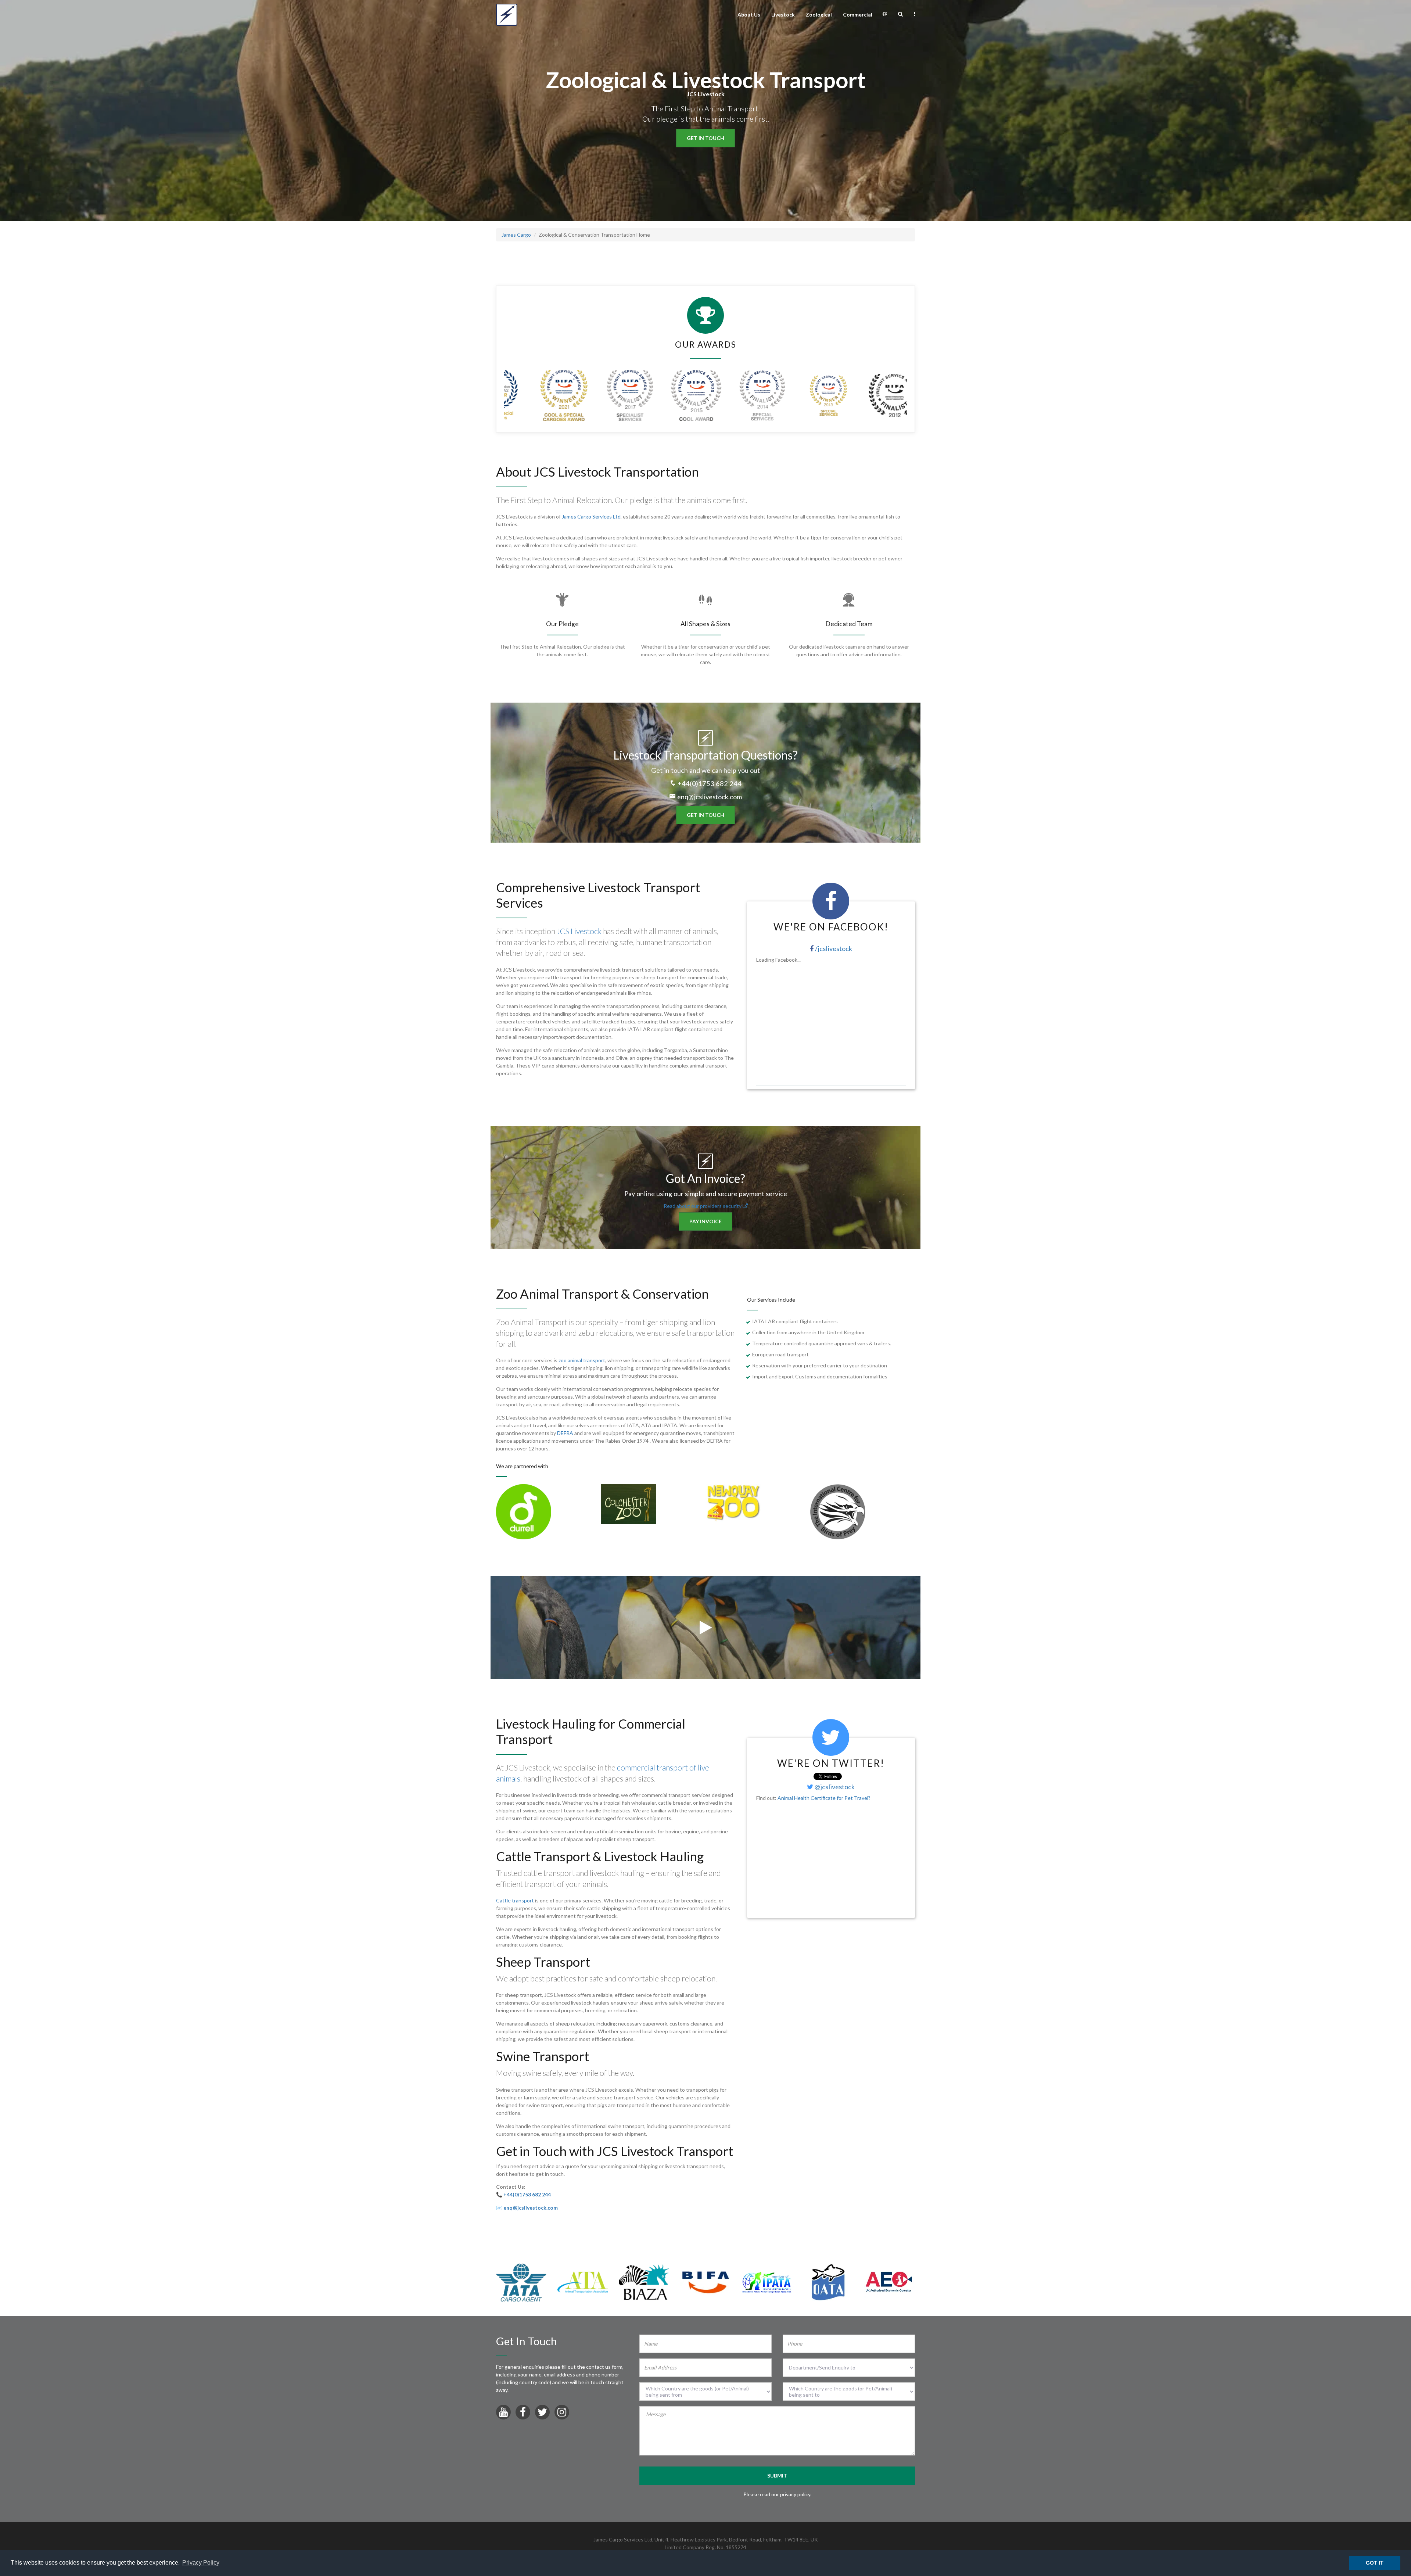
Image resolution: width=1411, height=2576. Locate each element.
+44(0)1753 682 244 (710, 783)
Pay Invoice (705, 1221)
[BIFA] (705, 2281)
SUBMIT (777, 2475)
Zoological (819, 15)
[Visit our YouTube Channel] (503, 2414)
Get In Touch (705, 138)
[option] (548, 1512)
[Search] (900, 14)
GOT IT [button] (1375, 2563)
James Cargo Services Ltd (591, 516)
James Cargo (516, 235)
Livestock (783, 15)
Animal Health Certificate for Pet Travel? (824, 1798)
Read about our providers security (703, 1206)
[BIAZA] (644, 2281)
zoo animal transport (582, 1360)
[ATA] (583, 2281)
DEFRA (565, 1433)
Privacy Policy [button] (201, 2563)
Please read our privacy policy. (777, 2494)
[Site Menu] (914, 14)
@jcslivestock (834, 1787)
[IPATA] (767, 2281)
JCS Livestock (579, 931)
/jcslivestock (833, 948)
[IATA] (521, 2281)
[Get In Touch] (885, 14)
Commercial (858, 15)
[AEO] (889, 2281)
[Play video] (706, 1631)
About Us (749, 15)
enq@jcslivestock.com (710, 797)
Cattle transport (515, 1900)
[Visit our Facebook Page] (523, 2414)
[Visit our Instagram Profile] (562, 2414)
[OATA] (828, 2281)
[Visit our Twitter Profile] (542, 2414)
